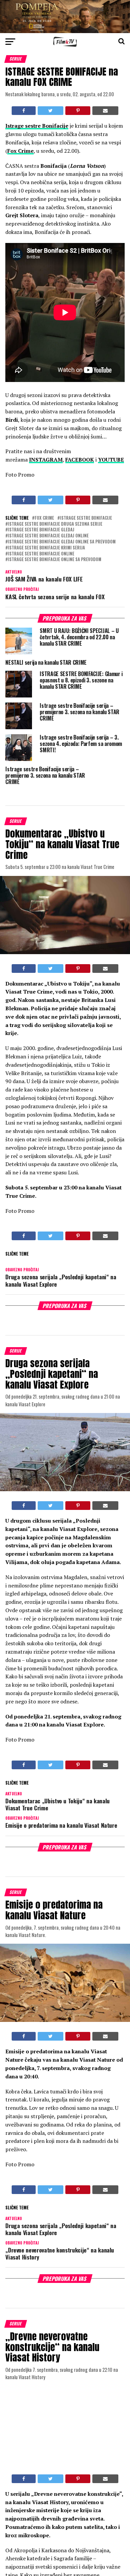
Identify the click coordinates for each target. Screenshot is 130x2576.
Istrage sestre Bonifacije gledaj (41, 530)
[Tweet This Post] (50, 111)
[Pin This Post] (78, 111)
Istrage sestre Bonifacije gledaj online (48, 536)
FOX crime (44, 518)
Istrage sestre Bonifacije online (41, 554)
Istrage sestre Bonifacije (86, 518)
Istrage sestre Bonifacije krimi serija (46, 548)
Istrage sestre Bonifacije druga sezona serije (55, 524)
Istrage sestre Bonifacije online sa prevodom (55, 560)
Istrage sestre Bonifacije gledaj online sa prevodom (62, 542)
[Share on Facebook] (24, 111)
